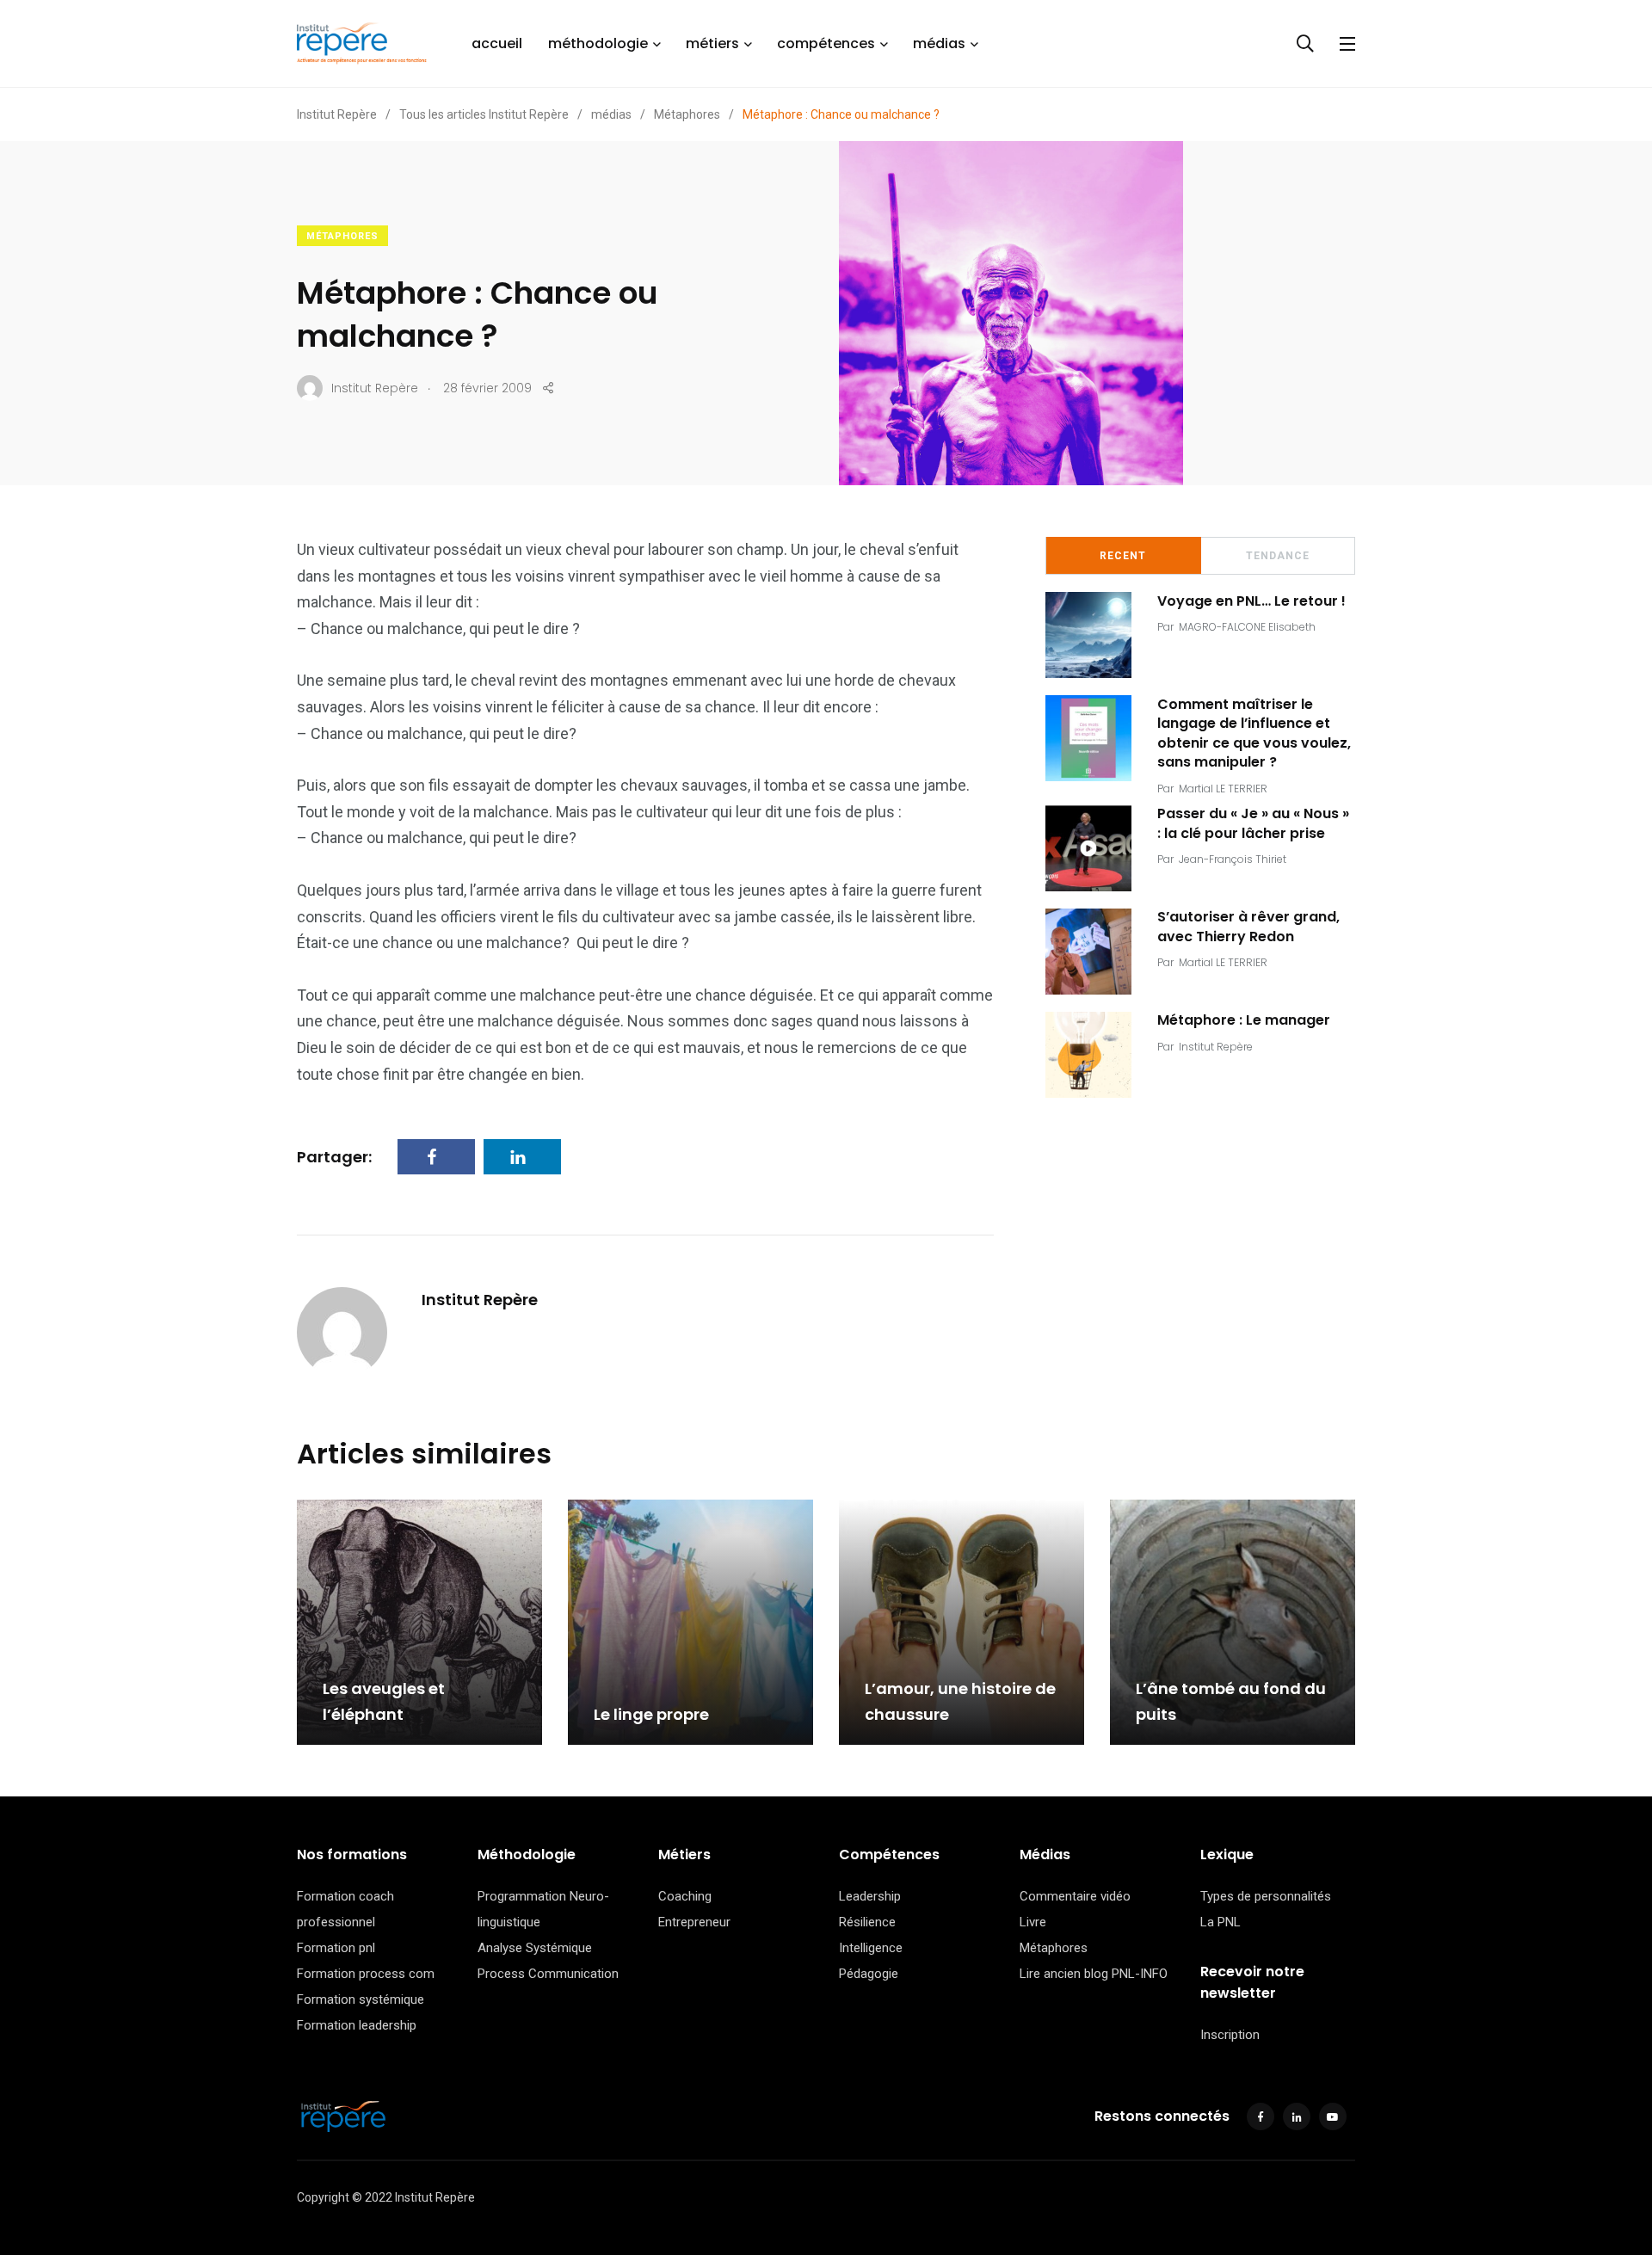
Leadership (870, 1896)
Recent (1123, 556)
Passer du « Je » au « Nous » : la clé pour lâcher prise (1253, 824)
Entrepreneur (694, 1922)
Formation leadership (357, 2025)
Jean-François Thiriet (1233, 859)
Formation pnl (336, 1948)
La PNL (1221, 1922)
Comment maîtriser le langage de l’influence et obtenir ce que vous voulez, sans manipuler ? (1254, 733)
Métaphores (342, 236)
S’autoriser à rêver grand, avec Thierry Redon (1248, 927)
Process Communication (548, 1974)
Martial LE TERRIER (1223, 789)
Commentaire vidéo (1075, 1896)
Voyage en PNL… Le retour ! (1251, 601)
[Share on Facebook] (436, 1157)
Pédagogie (869, 1974)
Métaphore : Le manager (1244, 1020)
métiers (712, 43)
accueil (497, 43)
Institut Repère (480, 1300)
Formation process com (366, 1974)
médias (939, 43)
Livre (1033, 1922)
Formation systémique (361, 1999)
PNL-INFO (1140, 1974)
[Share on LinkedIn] (522, 1157)
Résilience (867, 1922)
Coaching (685, 1896)
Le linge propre (651, 1714)
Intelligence (871, 1948)
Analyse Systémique (535, 1948)
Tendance (1278, 556)
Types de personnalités (1266, 1896)
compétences (826, 43)
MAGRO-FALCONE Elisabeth (1247, 627)
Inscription (1230, 2035)
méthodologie (598, 43)
